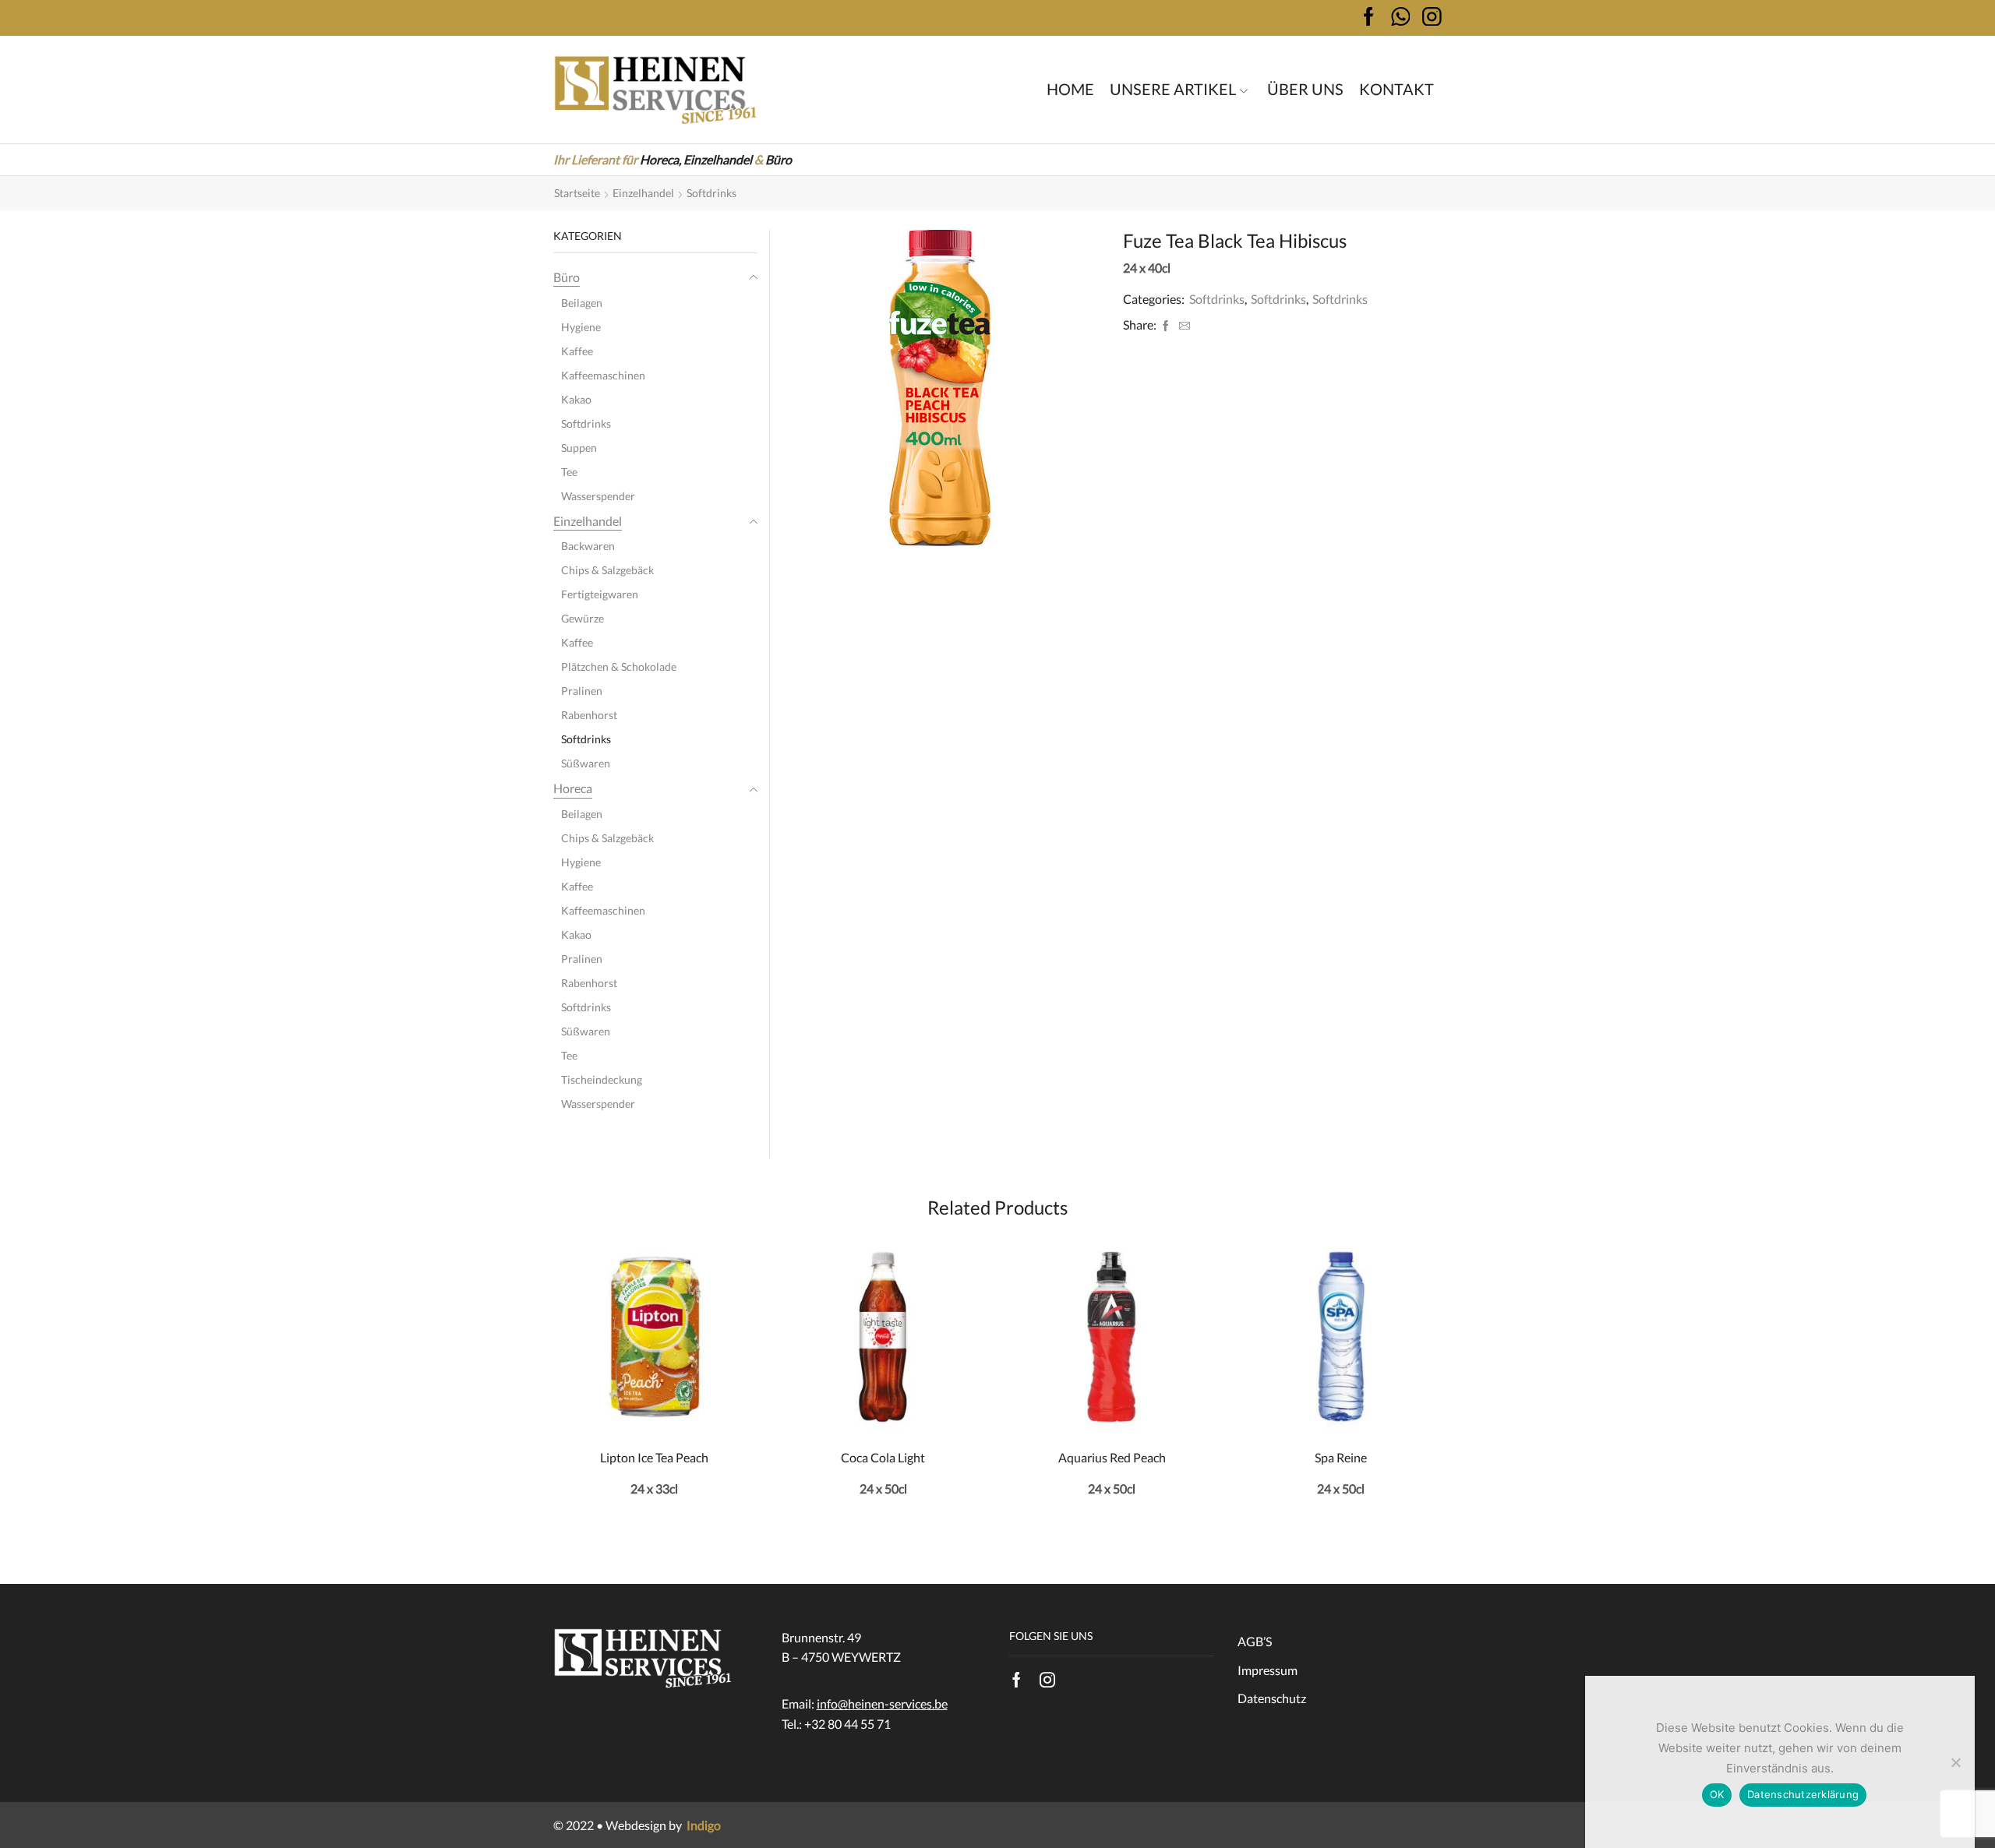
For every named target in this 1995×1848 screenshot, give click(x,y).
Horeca (573, 788)
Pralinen (582, 691)
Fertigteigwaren (600, 594)
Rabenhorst (589, 715)
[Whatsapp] (1401, 18)
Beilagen (582, 303)
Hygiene (581, 327)
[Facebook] (1369, 18)
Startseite (577, 193)
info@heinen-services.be (882, 1703)
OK (1717, 1794)
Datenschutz (1272, 1698)
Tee (569, 472)
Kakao (576, 399)
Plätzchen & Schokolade (619, 667)
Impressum (1268, 1670)
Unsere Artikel (1173, 89)
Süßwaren (586, 763)
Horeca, (660, 159)
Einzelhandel (718, 159)
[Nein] (1955, 1762)
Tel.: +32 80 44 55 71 (836, 1724)
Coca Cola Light (883, 1457)
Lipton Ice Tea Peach (654, 1457)
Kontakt (1396, 89)
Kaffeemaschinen (603, 375)
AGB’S (1255, 1641)
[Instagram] (1047, 1680)
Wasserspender (598, 496)
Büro (779, 159)
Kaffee (577, 351)
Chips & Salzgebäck (607, 570)
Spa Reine (1341, 1457)
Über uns (1305, 89)
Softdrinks (711, 193)
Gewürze (583, 618)
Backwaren (588, 546)
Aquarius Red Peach (1112, 1457)
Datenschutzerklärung (1803, 1794)
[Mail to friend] (1183, 326)
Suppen (579, 448)
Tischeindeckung (602, 1079)
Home (1070, 89)
